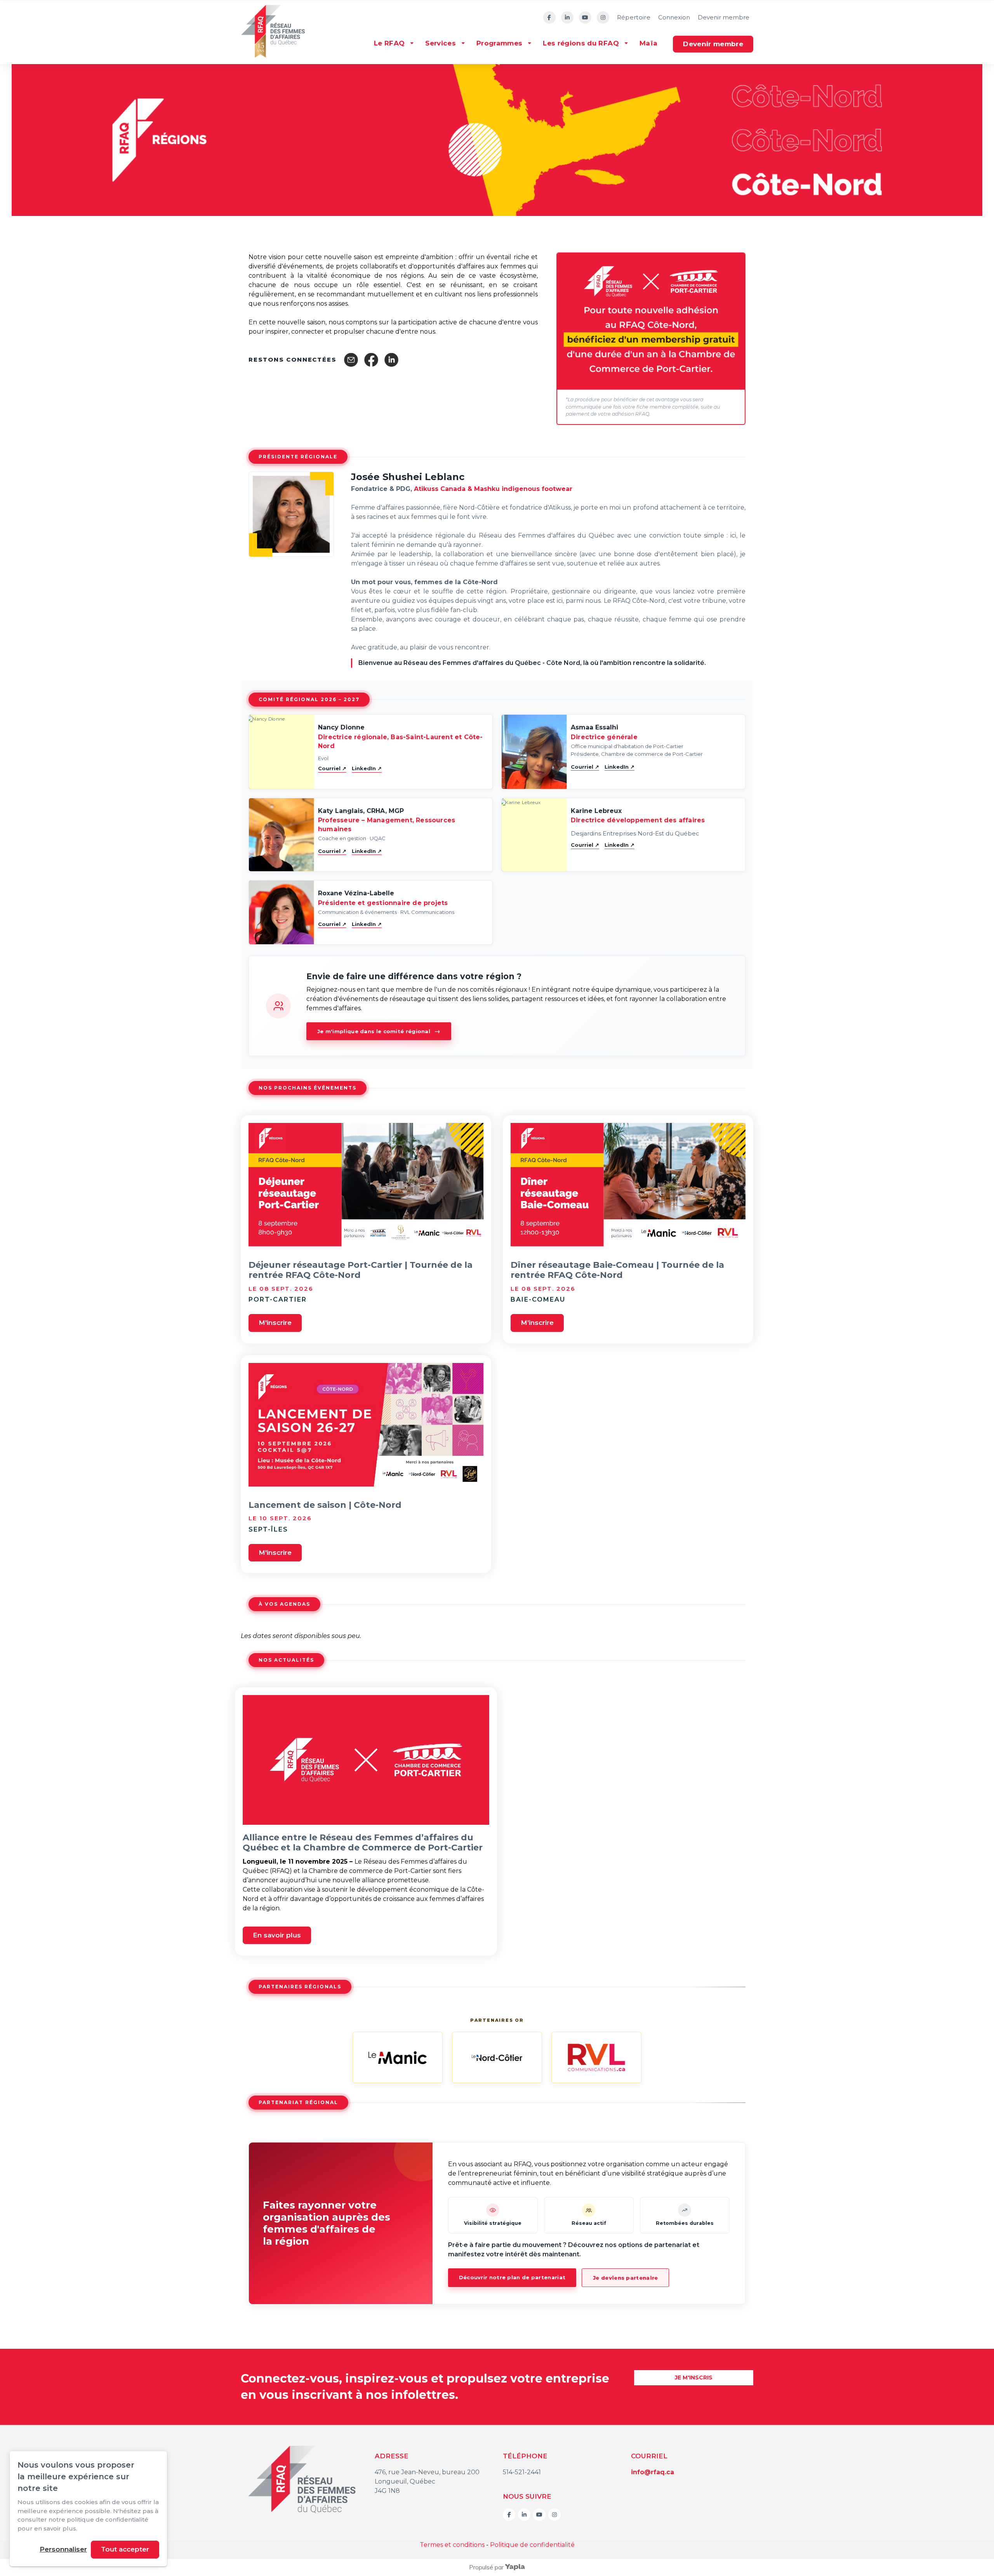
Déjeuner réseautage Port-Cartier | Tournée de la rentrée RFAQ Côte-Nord (361, 1270)
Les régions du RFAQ (581, 43)
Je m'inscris (694, 2378)
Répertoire (634, 17)
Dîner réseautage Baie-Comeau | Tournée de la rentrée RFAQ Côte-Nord (617, 1270)
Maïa (648, 43)
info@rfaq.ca (653, 2472)
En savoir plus (277, 1935)
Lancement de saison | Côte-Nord (325, 1505)
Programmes (499, 43)
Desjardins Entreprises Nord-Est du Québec (635, 833)
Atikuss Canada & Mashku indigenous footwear (493, 489)
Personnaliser (63, 2549)
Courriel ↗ (332, 768)
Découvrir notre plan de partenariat (512, 2277)
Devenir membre (724, 17)
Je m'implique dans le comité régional (379, 1031)
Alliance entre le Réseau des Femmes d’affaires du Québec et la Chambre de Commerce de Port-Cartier (363, 1842)
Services (441, 43)
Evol (323, 758)
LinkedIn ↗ (367, 768)
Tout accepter (125, 2549)
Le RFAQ (389, 43)
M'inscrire (275, 1323)
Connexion (674, 17)
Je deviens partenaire (625, 2278)
